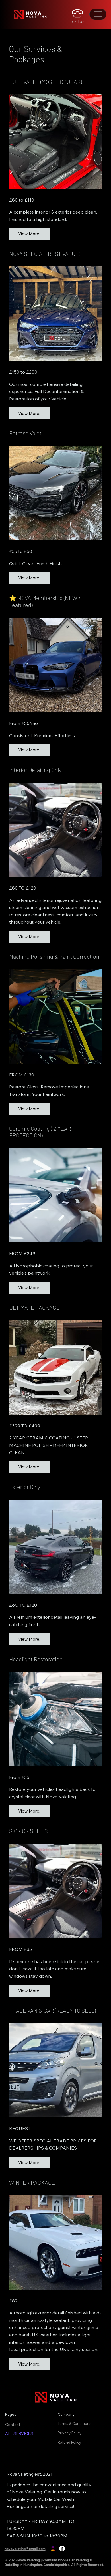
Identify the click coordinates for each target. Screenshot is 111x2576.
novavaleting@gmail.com (25, 2549)
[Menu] (99, 14)
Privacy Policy (70, 2433)
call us (78, 21)
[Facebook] (62, 2549)
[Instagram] (53, 2549)
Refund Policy (70, 2442)
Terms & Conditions (75, 2423)
